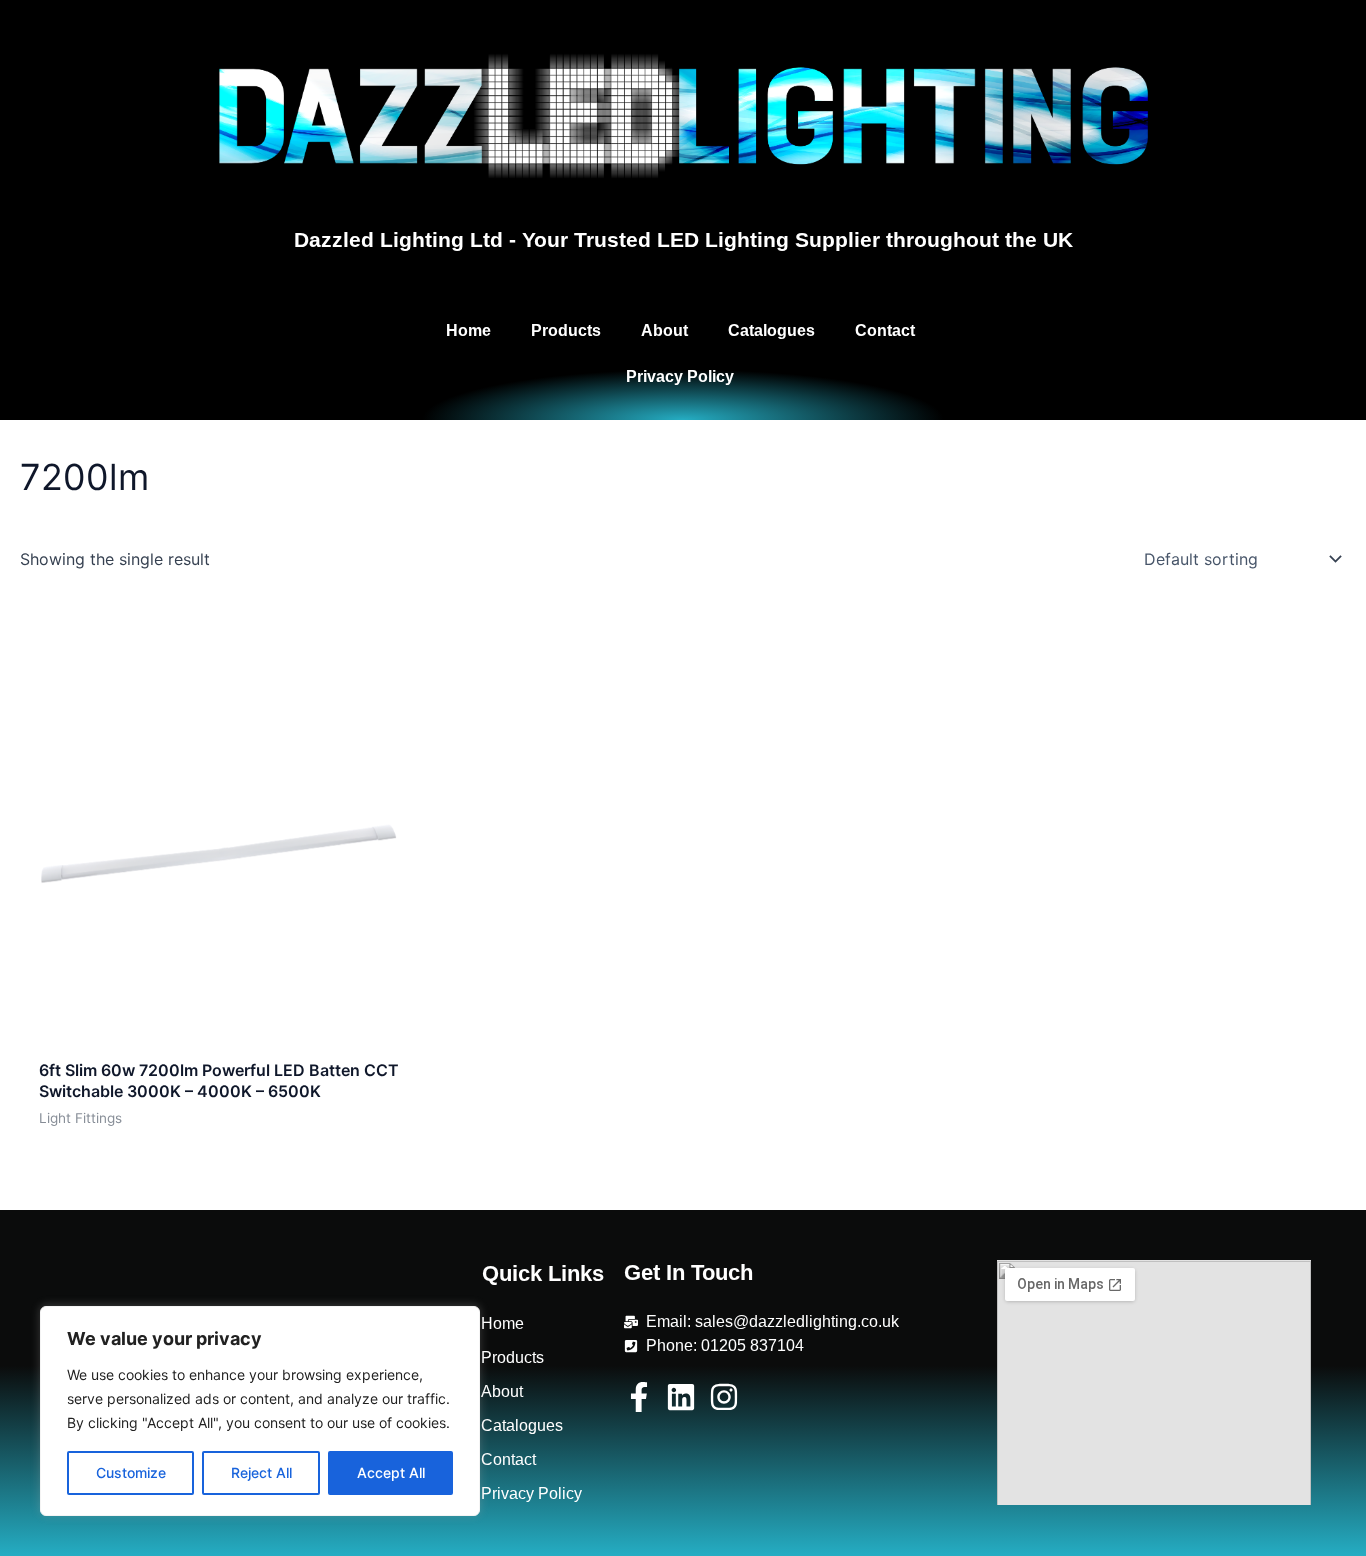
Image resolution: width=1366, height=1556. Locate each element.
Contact (885, 330)
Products (566, 330)
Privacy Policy (680, 376)
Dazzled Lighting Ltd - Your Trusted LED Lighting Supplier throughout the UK (683, 239)
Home (468, 330)
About (664, 330)
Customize (131, 1472)
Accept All (391, 1472)
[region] (260, 1411)
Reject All (261, 1472)
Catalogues (771, 330)
